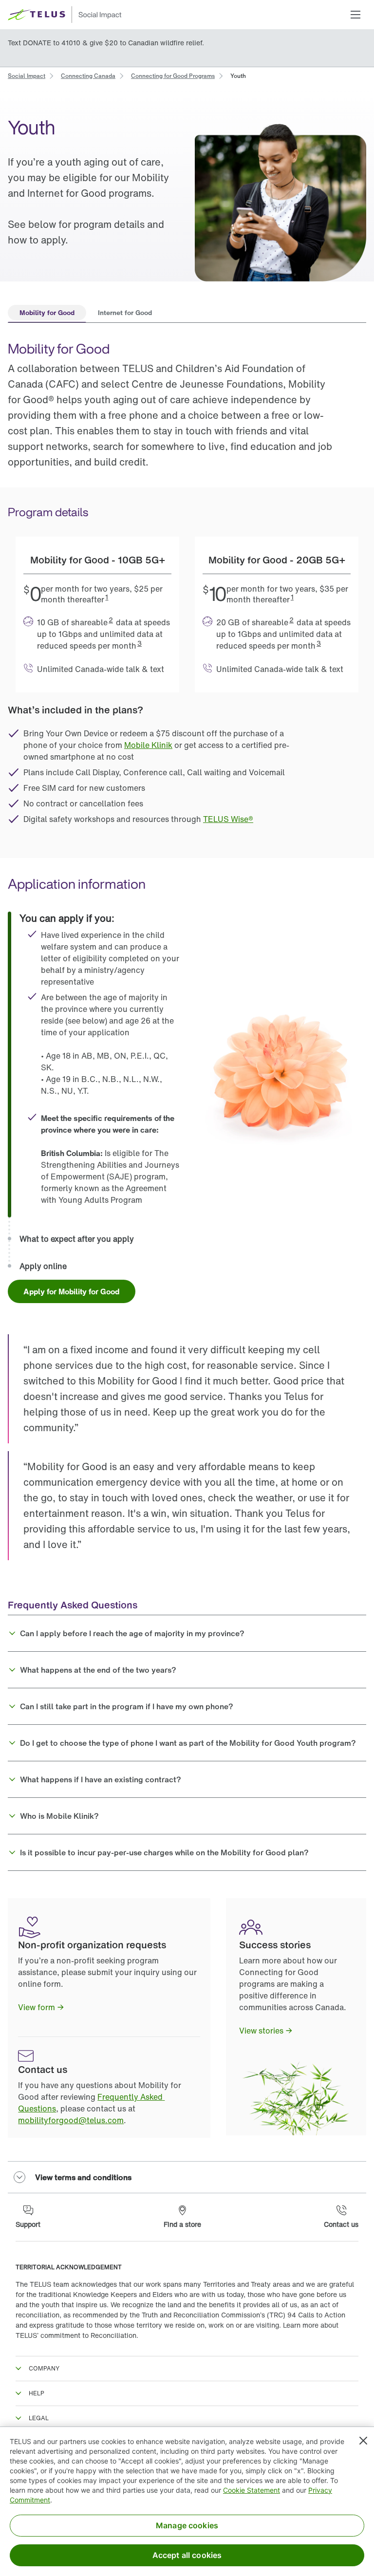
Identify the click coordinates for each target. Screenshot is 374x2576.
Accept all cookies (187, 2555)
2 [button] (111, 620)
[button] (355, 15)
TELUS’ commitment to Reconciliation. (77, 2335)
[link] (27, 75)
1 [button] (107, 597)
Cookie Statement (252, 2490)
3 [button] (140, 643)
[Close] (363, 2441)
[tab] (47, 314)
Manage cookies (187, 2525)
